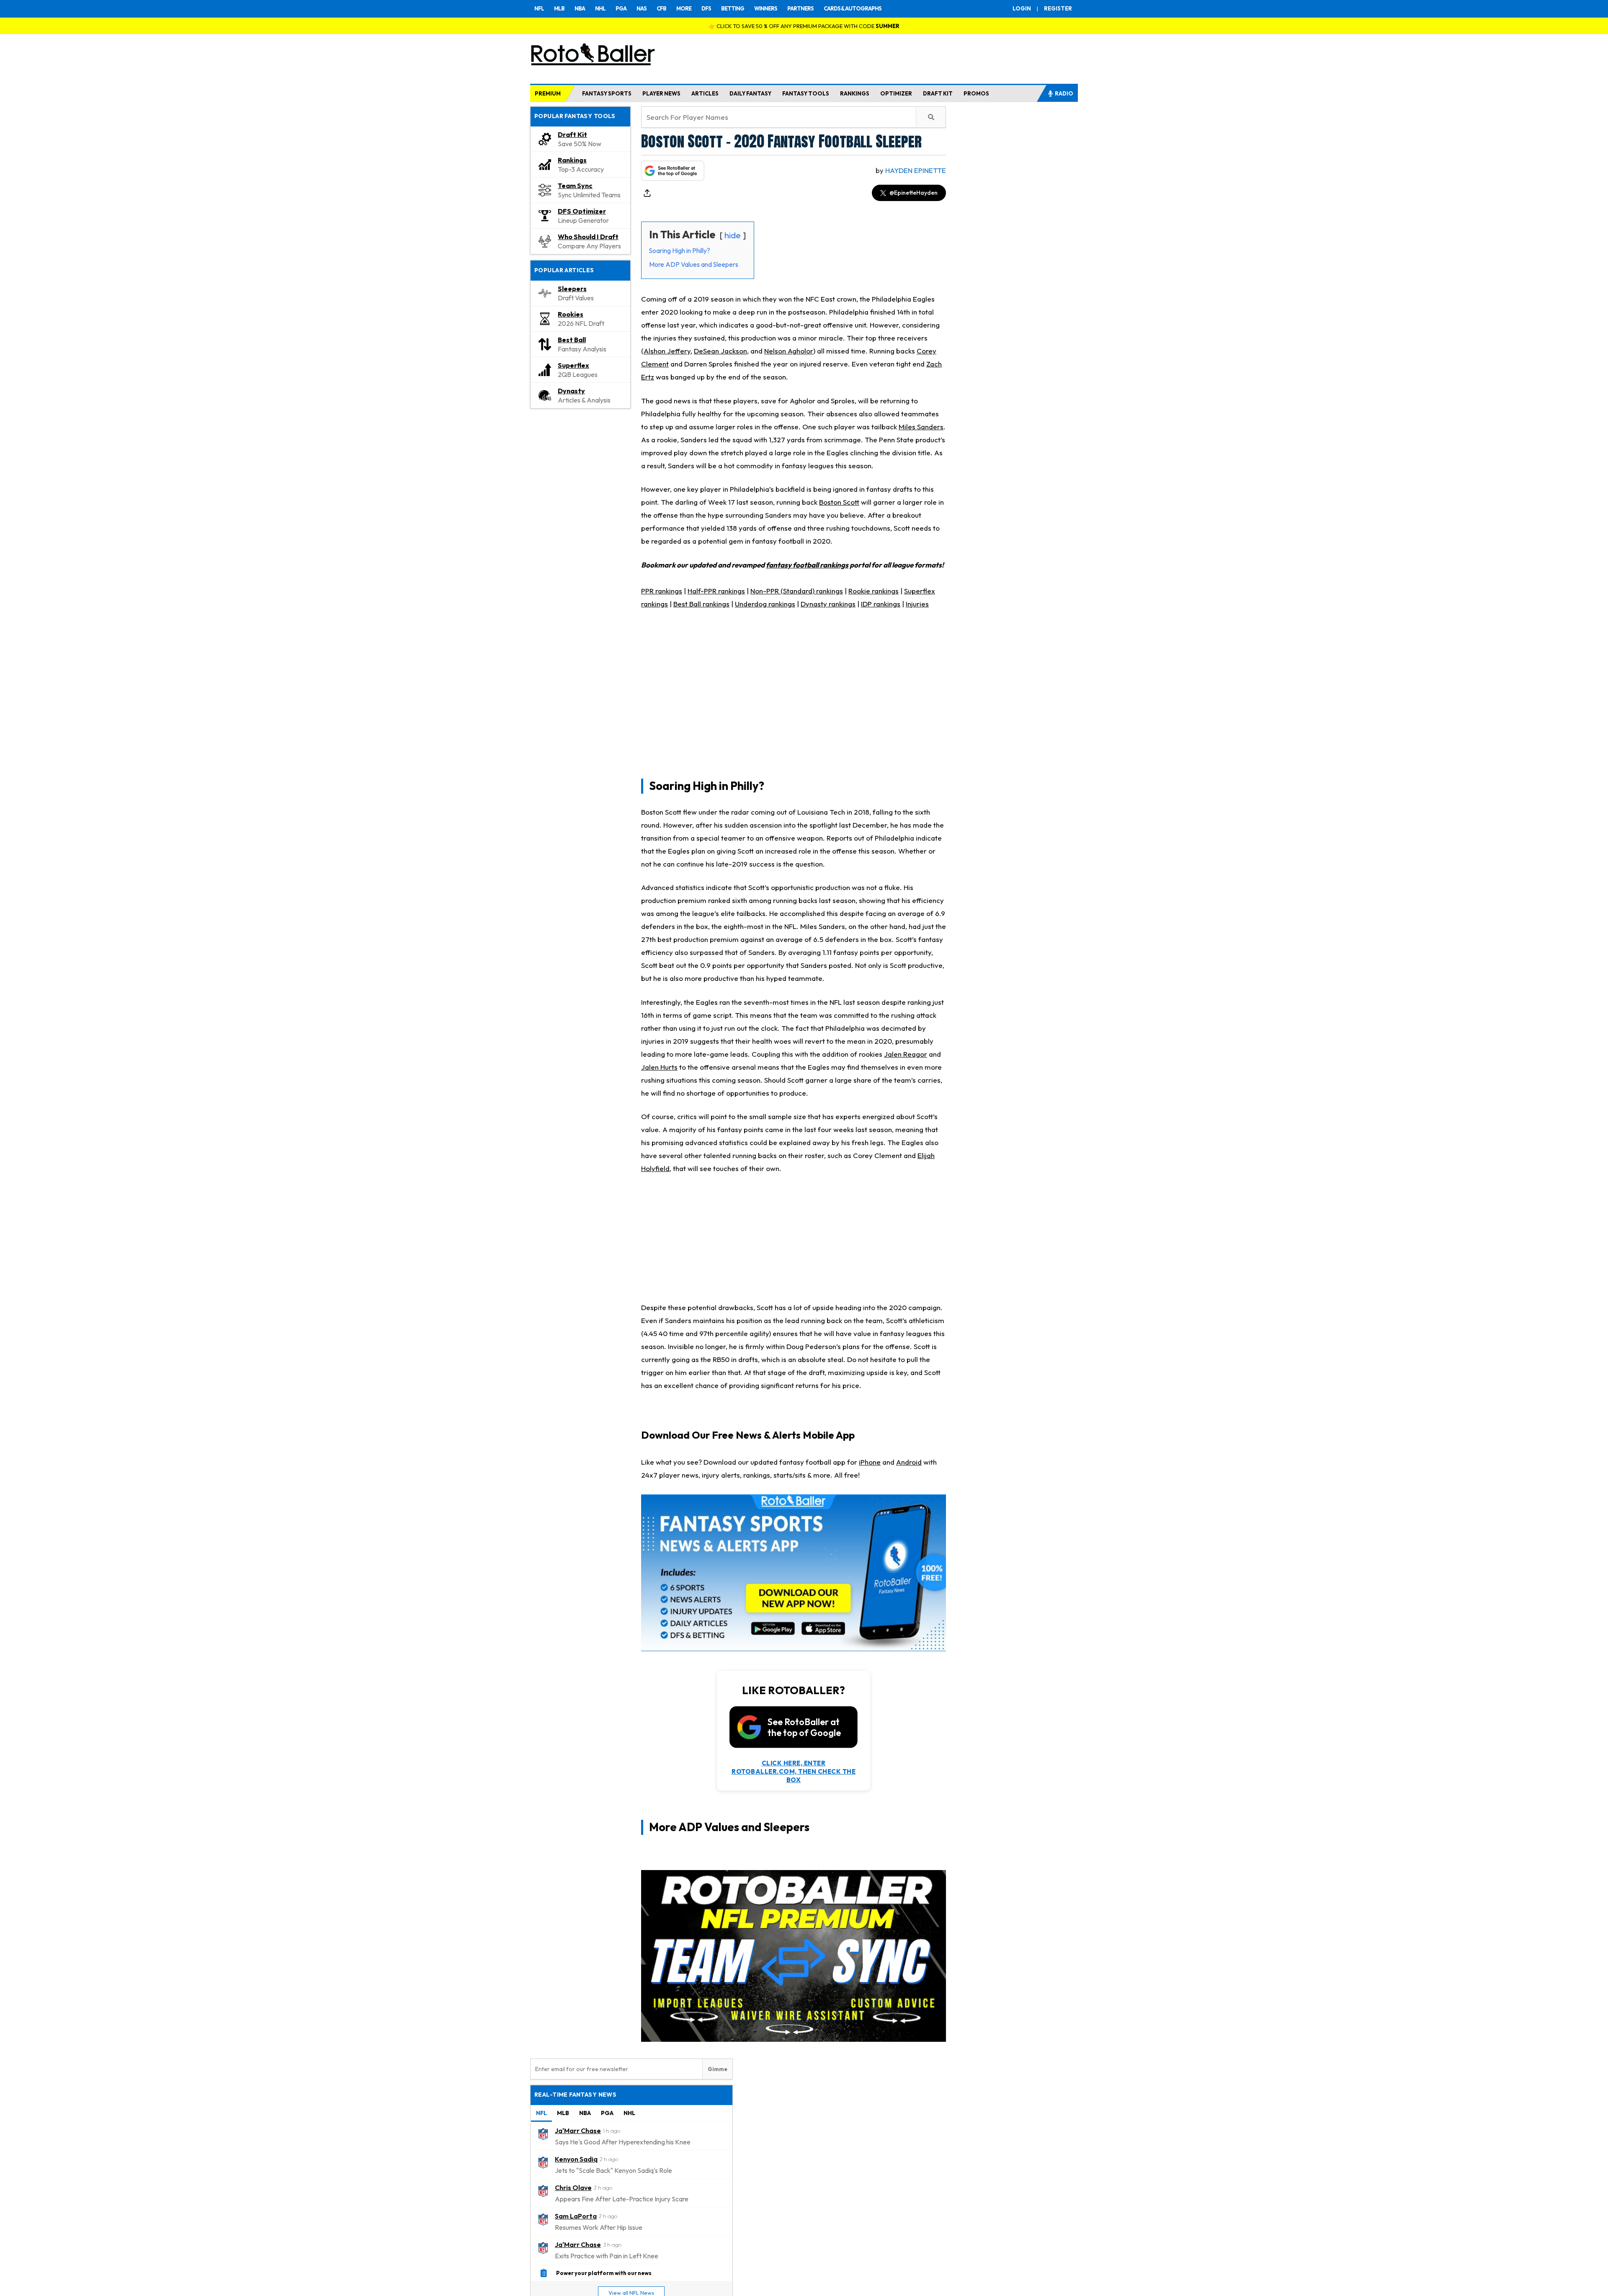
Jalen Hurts (659, 1067)
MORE (684, 8)
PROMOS (976, 93)
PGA (621, 8)
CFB (661, 8)
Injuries (917, 604)
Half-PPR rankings (716, 591)
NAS (642, 8)
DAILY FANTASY (750, 93)
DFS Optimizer (582, 211)
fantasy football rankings (807, 565)
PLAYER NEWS (661, 93)
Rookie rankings (874, 591)
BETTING (733, 8)
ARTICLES (705, 93)
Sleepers (572, 289)
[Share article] (647, 193)
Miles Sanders (921, 427)
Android (909, 1462)
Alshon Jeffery (667, 351)
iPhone (870, 1462)
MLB (559, 8)
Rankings (572, 160)
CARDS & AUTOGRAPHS (853, 8)
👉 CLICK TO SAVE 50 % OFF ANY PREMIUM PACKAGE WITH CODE (804, 26)
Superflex (573, 365)
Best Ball (572, 340)
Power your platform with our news (604, 2273)
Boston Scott (839, 502)
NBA (580, 8)
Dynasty (571, 391)
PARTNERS (800, 8)
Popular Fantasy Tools (575, 116)
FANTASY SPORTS (607, 93)
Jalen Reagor (906, 1054)
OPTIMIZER (896, 93)
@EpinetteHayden (914, 193)
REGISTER (1058, 8)
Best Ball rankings (701, 604)
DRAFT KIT (938, 93)
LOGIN (1022, 8)
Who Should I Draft (588, 237)
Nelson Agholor (789, 351)
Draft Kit (572, 134)
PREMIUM (548, 93)
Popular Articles (564, 270)
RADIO (1064, 93)
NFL (539, 8)
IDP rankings (881, 604)
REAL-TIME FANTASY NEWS (575, 2095)
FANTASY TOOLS (806, 93)
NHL (600, 8)
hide (733, 235)
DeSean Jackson (720, 351)
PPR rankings (662, 591)
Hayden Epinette (916, 170)
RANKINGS (855, 93)
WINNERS (766, 8)
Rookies (571, 314)
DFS (706, 8)
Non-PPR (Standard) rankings (797, 591)
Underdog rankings (765, 604)
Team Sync (575, 186)
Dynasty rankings (828, 604)
